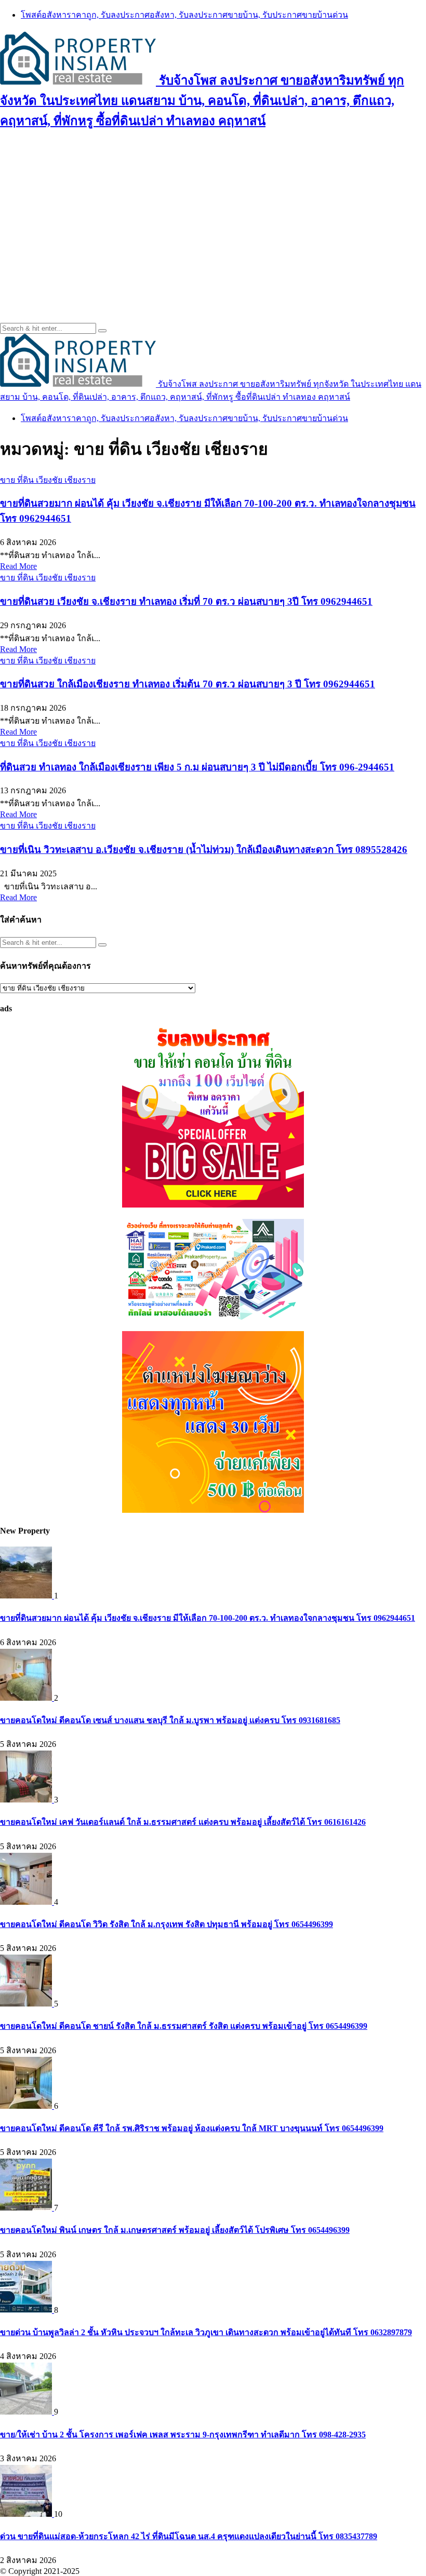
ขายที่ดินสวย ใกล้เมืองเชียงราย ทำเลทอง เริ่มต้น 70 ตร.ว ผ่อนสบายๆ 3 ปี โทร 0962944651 (188, 684)
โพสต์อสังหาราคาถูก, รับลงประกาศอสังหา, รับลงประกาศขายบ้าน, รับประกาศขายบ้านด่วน (184, 15)
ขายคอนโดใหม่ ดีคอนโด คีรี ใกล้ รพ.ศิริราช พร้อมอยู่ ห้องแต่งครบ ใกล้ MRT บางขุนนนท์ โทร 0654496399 (192, 2128)
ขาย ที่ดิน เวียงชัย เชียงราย (48, 480)
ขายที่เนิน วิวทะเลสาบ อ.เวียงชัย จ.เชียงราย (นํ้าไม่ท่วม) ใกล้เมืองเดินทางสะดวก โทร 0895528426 (204, 850)
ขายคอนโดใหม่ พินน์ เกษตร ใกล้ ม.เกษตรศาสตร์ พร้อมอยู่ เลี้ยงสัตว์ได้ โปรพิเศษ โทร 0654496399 (175, 2230)
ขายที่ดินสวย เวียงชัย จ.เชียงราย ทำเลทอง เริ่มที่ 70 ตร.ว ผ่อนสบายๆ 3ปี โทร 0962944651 (186, 601)
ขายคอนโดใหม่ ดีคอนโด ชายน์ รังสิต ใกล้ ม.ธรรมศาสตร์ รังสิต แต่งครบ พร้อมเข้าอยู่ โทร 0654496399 (184, 2026)
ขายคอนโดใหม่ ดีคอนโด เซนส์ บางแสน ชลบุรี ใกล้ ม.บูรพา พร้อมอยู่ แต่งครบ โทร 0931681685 (170, 1720)
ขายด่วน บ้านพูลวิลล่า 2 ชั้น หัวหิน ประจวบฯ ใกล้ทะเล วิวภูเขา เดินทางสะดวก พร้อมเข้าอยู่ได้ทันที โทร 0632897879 (206, 2332)
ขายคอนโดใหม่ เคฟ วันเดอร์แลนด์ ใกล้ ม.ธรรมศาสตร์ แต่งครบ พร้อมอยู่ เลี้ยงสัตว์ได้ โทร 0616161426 (183, 1822)
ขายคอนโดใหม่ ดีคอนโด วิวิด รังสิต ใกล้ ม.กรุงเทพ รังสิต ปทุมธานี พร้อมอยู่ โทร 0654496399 (167, 1924)
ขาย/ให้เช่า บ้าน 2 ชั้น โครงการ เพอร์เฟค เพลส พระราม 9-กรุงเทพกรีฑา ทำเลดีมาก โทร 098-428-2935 (183, 2435)
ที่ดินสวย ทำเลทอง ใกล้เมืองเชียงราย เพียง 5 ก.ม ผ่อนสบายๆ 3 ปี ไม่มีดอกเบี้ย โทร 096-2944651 (197, 767)
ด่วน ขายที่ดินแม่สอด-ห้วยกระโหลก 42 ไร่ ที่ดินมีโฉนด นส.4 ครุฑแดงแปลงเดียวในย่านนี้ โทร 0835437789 (189, 2536)
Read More (18, 566)
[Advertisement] (213, 214)
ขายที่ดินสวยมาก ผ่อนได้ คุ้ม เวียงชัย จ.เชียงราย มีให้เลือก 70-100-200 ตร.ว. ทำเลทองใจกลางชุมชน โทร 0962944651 (208, 1618)
